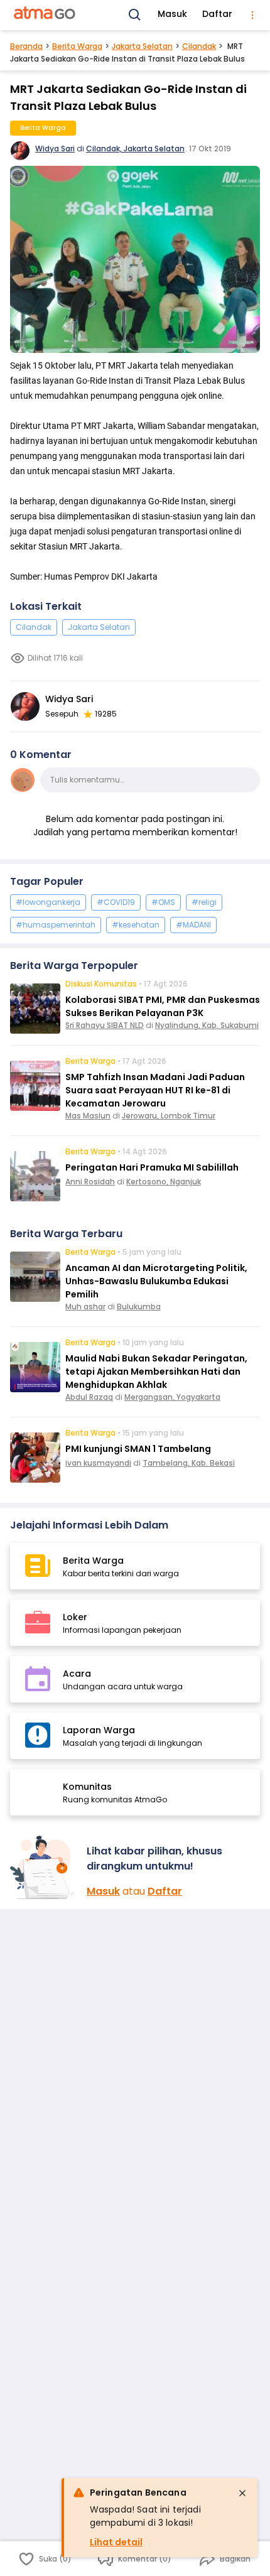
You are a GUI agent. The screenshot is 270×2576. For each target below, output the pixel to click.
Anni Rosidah (90, 1182)
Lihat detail (116, 2542)
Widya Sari (55, 149)
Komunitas (87, 1787)
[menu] (252, 15)
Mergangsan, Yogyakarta (172, 1397)
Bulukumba (139, 1307)
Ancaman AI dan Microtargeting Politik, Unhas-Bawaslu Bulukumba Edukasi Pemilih (156, 1281)
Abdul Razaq (89, 1397)
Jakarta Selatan (142, 46)
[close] (242, 2493)
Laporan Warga (99, 1730)
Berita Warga (77, 46)
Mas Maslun (88, 1116)
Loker (75, 1617)
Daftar (217, 14)
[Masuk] (43, 1867)
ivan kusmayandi (98, 1463)
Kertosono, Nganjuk (164, 1182)
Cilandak (199, 46)
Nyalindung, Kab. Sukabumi (207, 1025)
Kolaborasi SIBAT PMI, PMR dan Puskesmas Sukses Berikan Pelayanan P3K (163, 1006)
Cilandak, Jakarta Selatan (135, 149)
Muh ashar (85, 1307)
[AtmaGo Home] (45, 15)
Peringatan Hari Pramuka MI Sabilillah (152, 1167)
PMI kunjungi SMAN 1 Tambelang (138, 1449)
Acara (77, 1674)
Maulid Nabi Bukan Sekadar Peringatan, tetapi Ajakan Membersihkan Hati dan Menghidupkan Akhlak (156, 1372)
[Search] (135, 15)
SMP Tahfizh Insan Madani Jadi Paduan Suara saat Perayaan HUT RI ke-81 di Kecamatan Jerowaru (155, 1090)
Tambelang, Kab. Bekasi (189, 1463)
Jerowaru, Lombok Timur (169, 1116)
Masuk (172, 14)
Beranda (26, 46)
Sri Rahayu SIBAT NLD (105, 1025)
